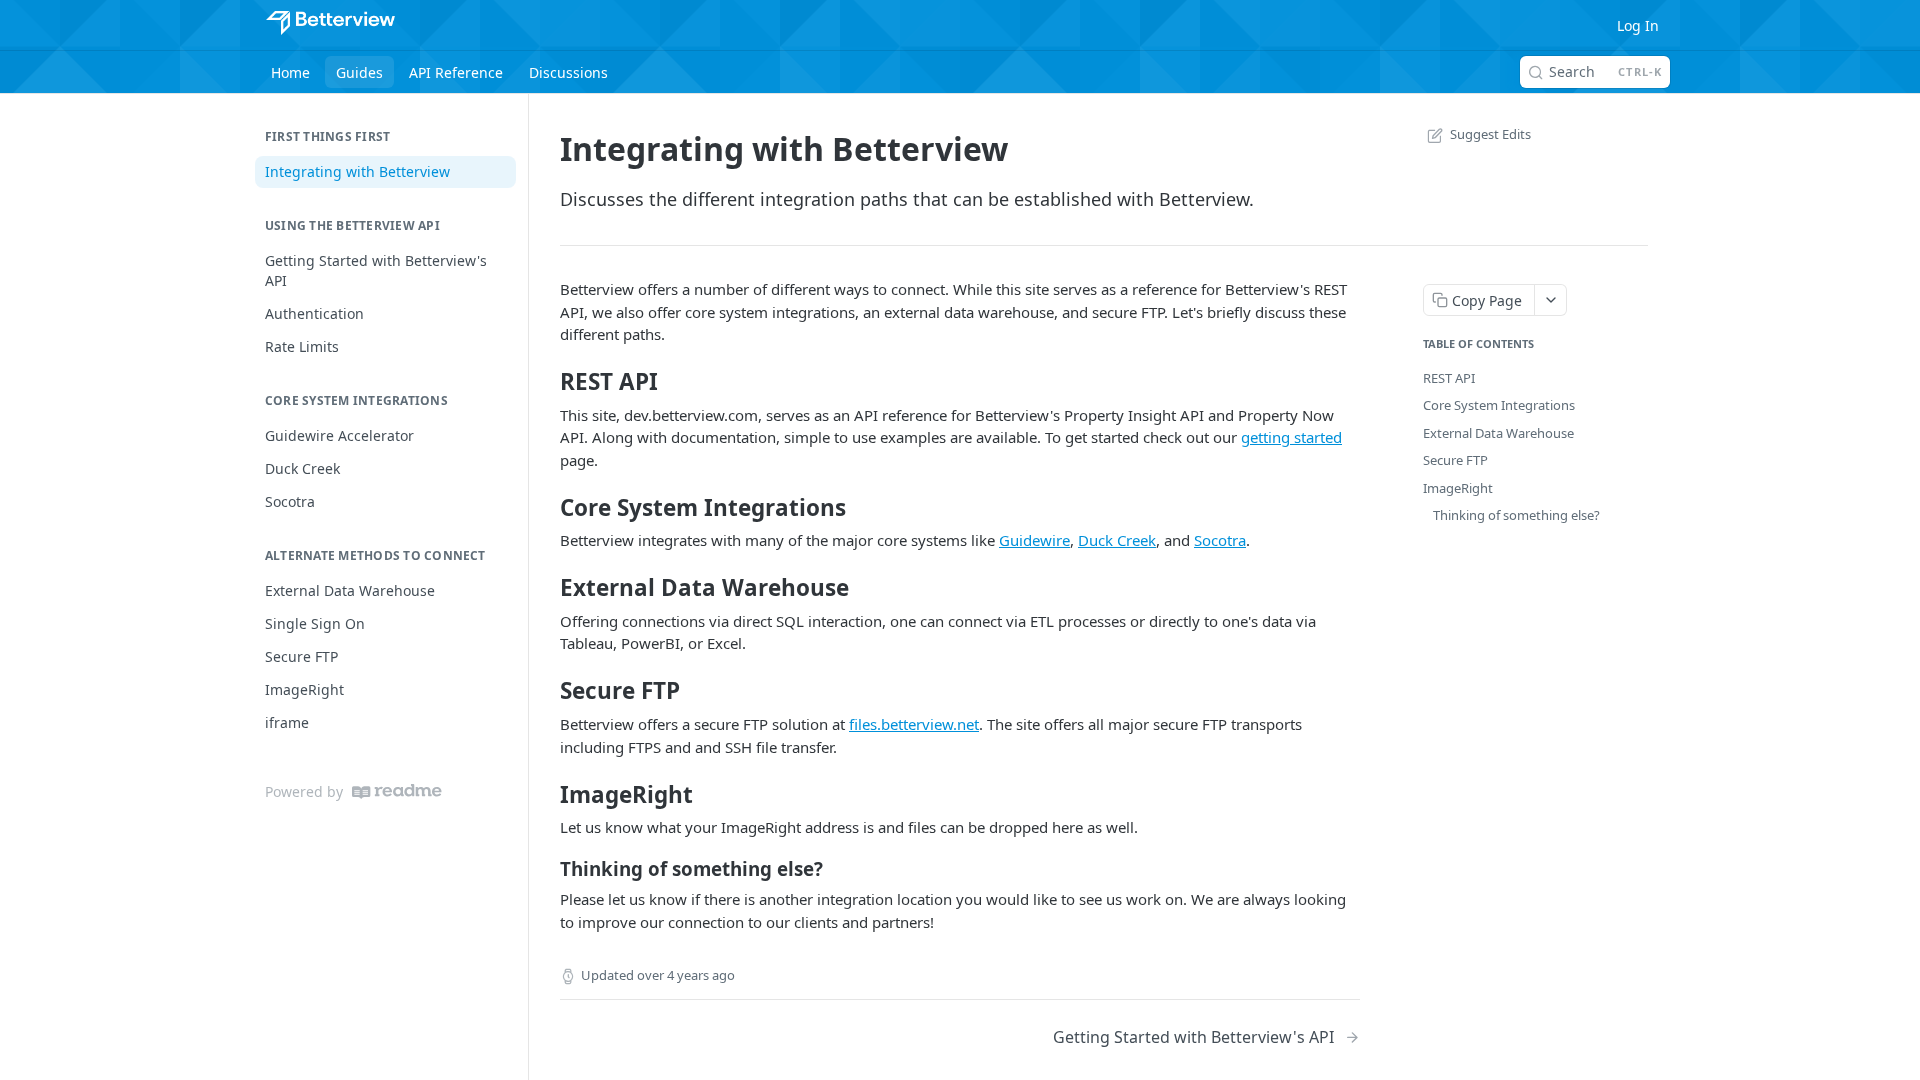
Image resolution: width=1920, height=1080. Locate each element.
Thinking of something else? (1516, 515)
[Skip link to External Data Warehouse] (546, 588)
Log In (1638, 25)
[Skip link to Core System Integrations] (546, 508)
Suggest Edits (1490, 134)
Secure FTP (1455, 460)
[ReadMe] (397, 791)
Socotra (1220, 540)
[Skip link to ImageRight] (546, 794)
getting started (1291, 437)
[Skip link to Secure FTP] (546, 691)
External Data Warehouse (1498, 433)
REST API (1449, 378)
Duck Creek (1117, 540)
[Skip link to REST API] (546, 382)
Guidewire (1034, 540)
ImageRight (1458, 488)
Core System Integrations (1499, 405)
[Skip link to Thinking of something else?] (546, 869)
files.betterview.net (914, 724)
